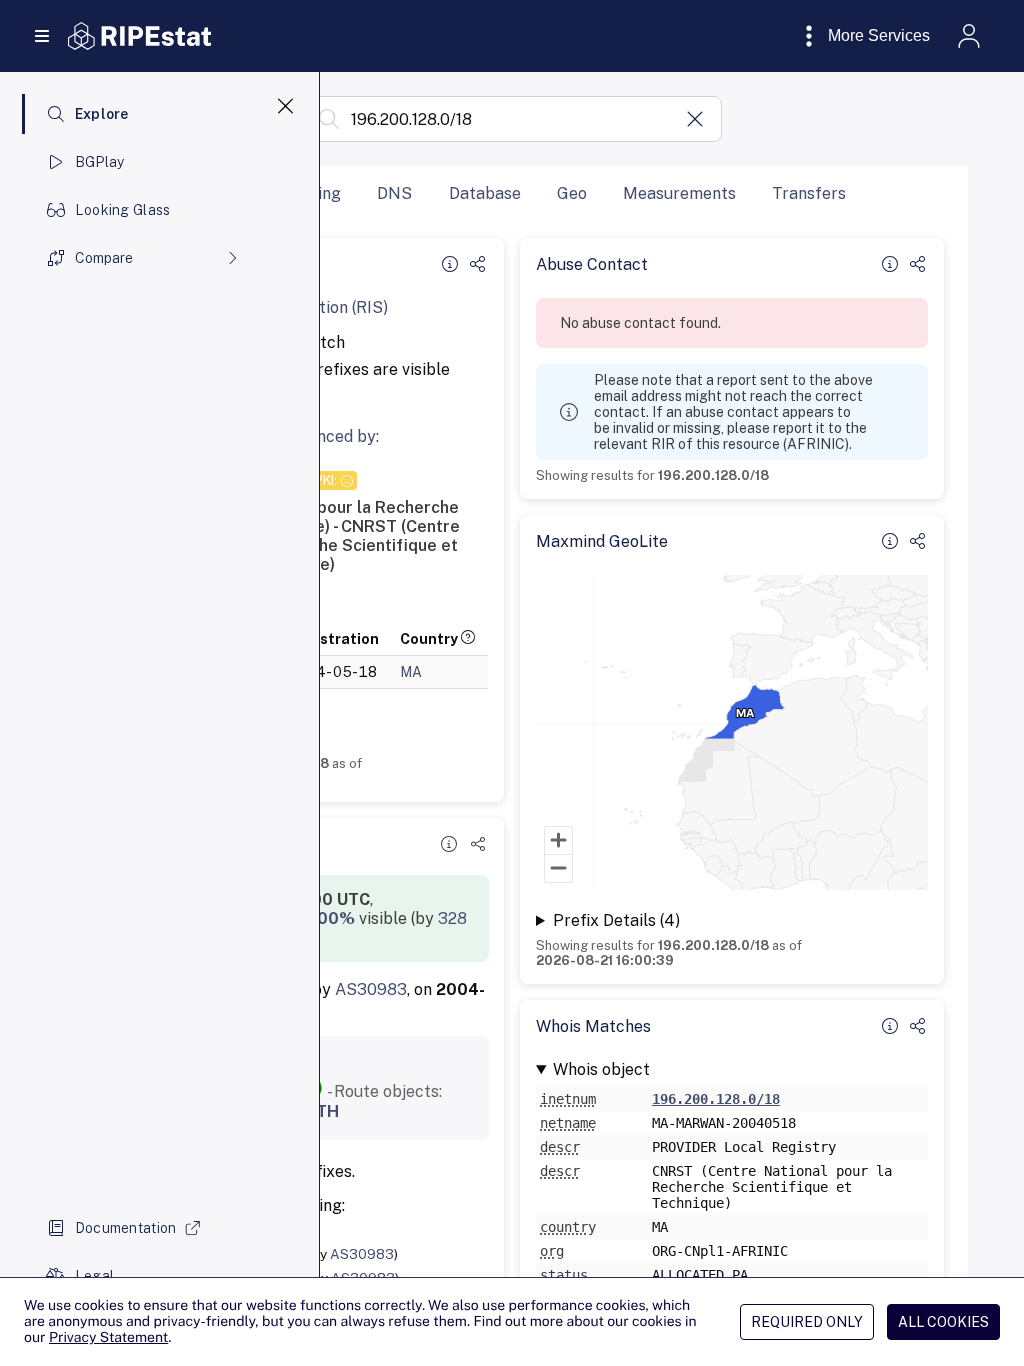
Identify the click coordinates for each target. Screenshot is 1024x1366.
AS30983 (371, 989)
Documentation (126, 1228)
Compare (104, 258)
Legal (94, 1276)
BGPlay (100, 162)
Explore (102, 114)
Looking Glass (123, 210)
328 (452, 918)
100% (332, 918)
